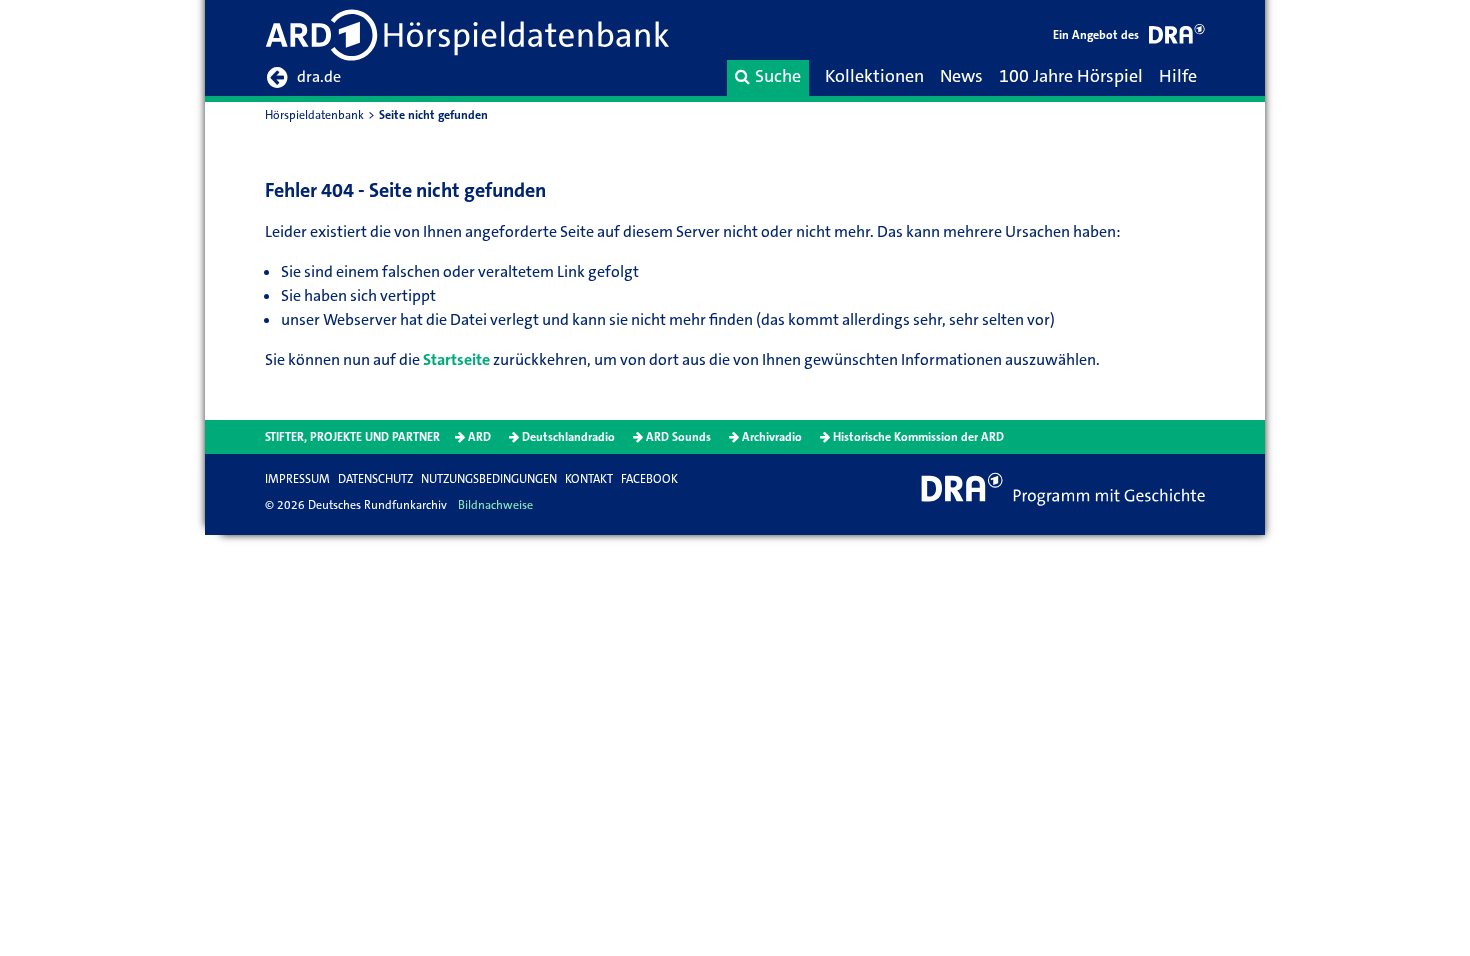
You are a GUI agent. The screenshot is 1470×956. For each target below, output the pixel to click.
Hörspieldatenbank (314, 115)
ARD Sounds (678, 437)
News (961, 76)
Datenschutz (375, 479)
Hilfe (1178, 76)
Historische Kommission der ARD (918, 437)
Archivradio (772, 437)
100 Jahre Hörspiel (1071, 76)
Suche (778, 76)
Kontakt (589, 479)
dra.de (319, 76)
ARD (479, 437)
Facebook (649, 479)
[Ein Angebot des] (1177, 37)
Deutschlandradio (568, 437)
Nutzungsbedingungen (489, 479)
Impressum (297, 479)
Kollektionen (874, 76)
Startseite (456, 359)
